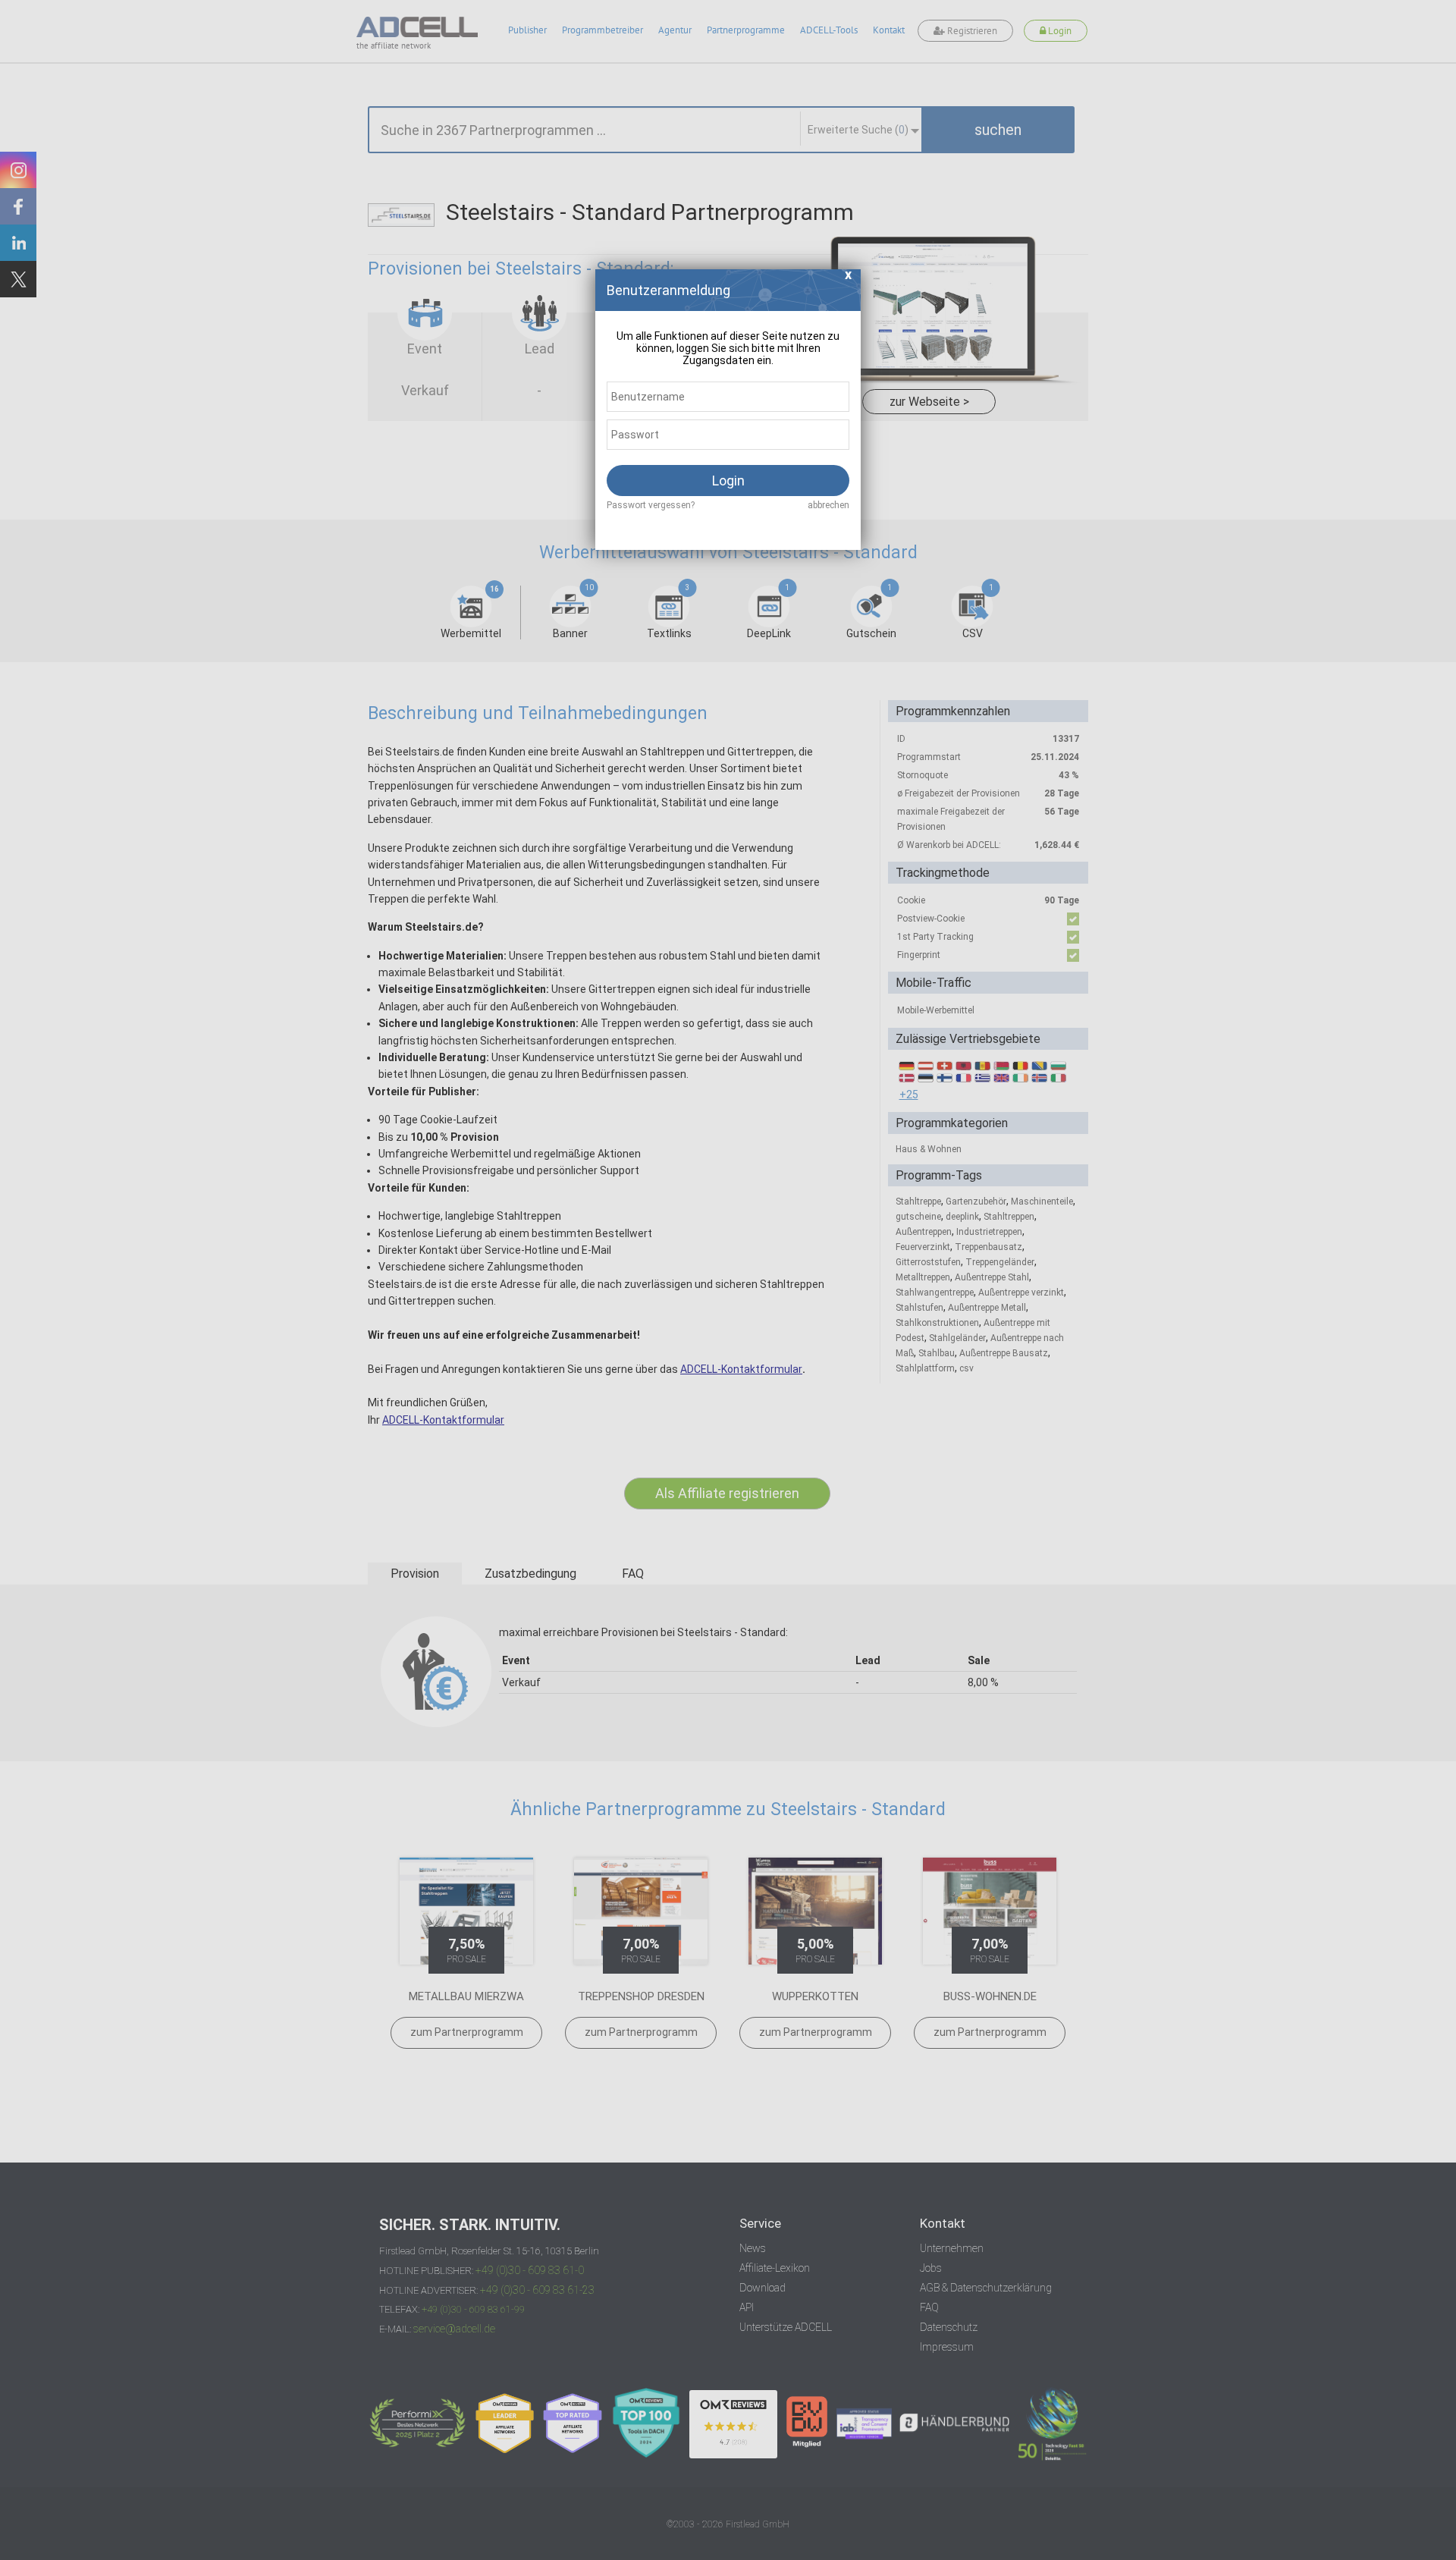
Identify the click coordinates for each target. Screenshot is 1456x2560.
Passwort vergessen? (651, 505)
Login (728, 481)
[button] (849, 279)
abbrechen (828, 505)
